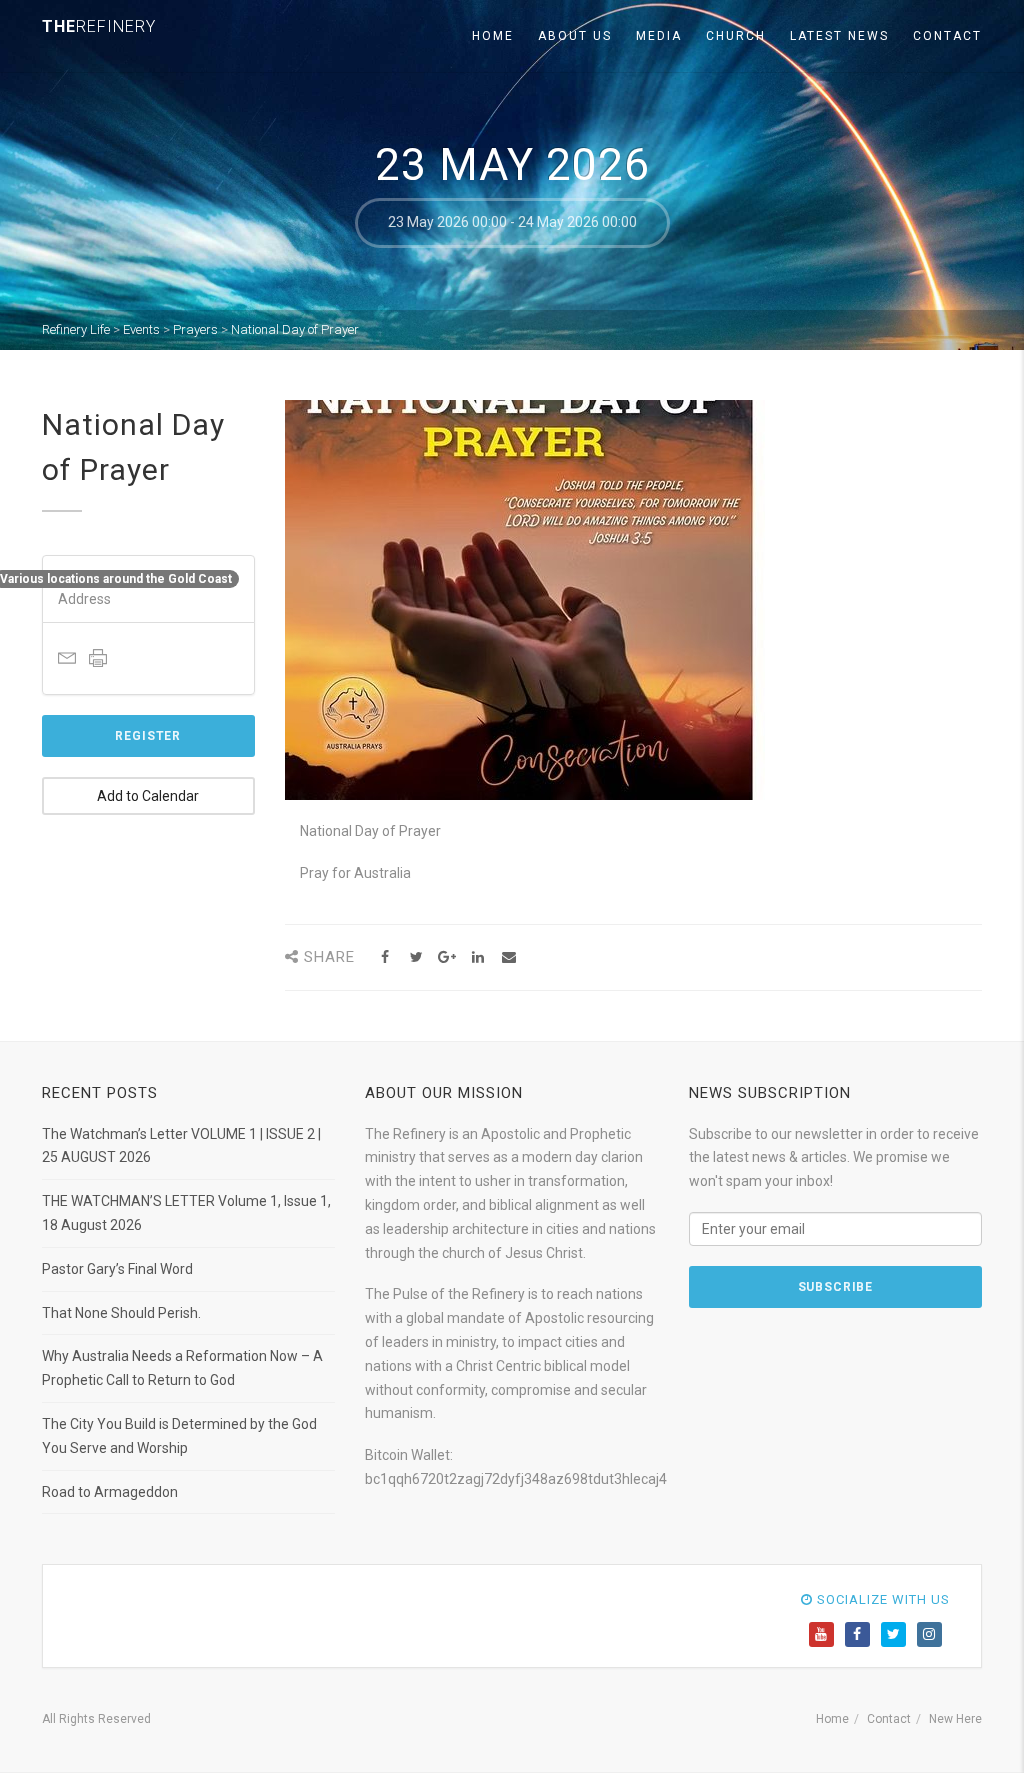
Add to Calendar (148, 796)
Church (736, 36)
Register (148, 736)
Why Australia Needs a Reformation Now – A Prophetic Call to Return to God (182, 1368)
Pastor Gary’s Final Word (117, 1269)
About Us (575, 36)
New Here (955, 1719)
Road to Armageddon (110, 1492)
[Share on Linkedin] (478, 957)
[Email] (509, 957)
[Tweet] (416, 957)
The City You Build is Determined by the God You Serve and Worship (179, 1436)
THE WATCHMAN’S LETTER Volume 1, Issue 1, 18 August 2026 (186, 1213)
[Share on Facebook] (385, 957)
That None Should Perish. (121, 1313)
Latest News (839, 36)
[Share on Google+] (447, 957)
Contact (947, 36)
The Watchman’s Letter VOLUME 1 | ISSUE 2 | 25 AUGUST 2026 (181, 1146)
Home (493, 36)
